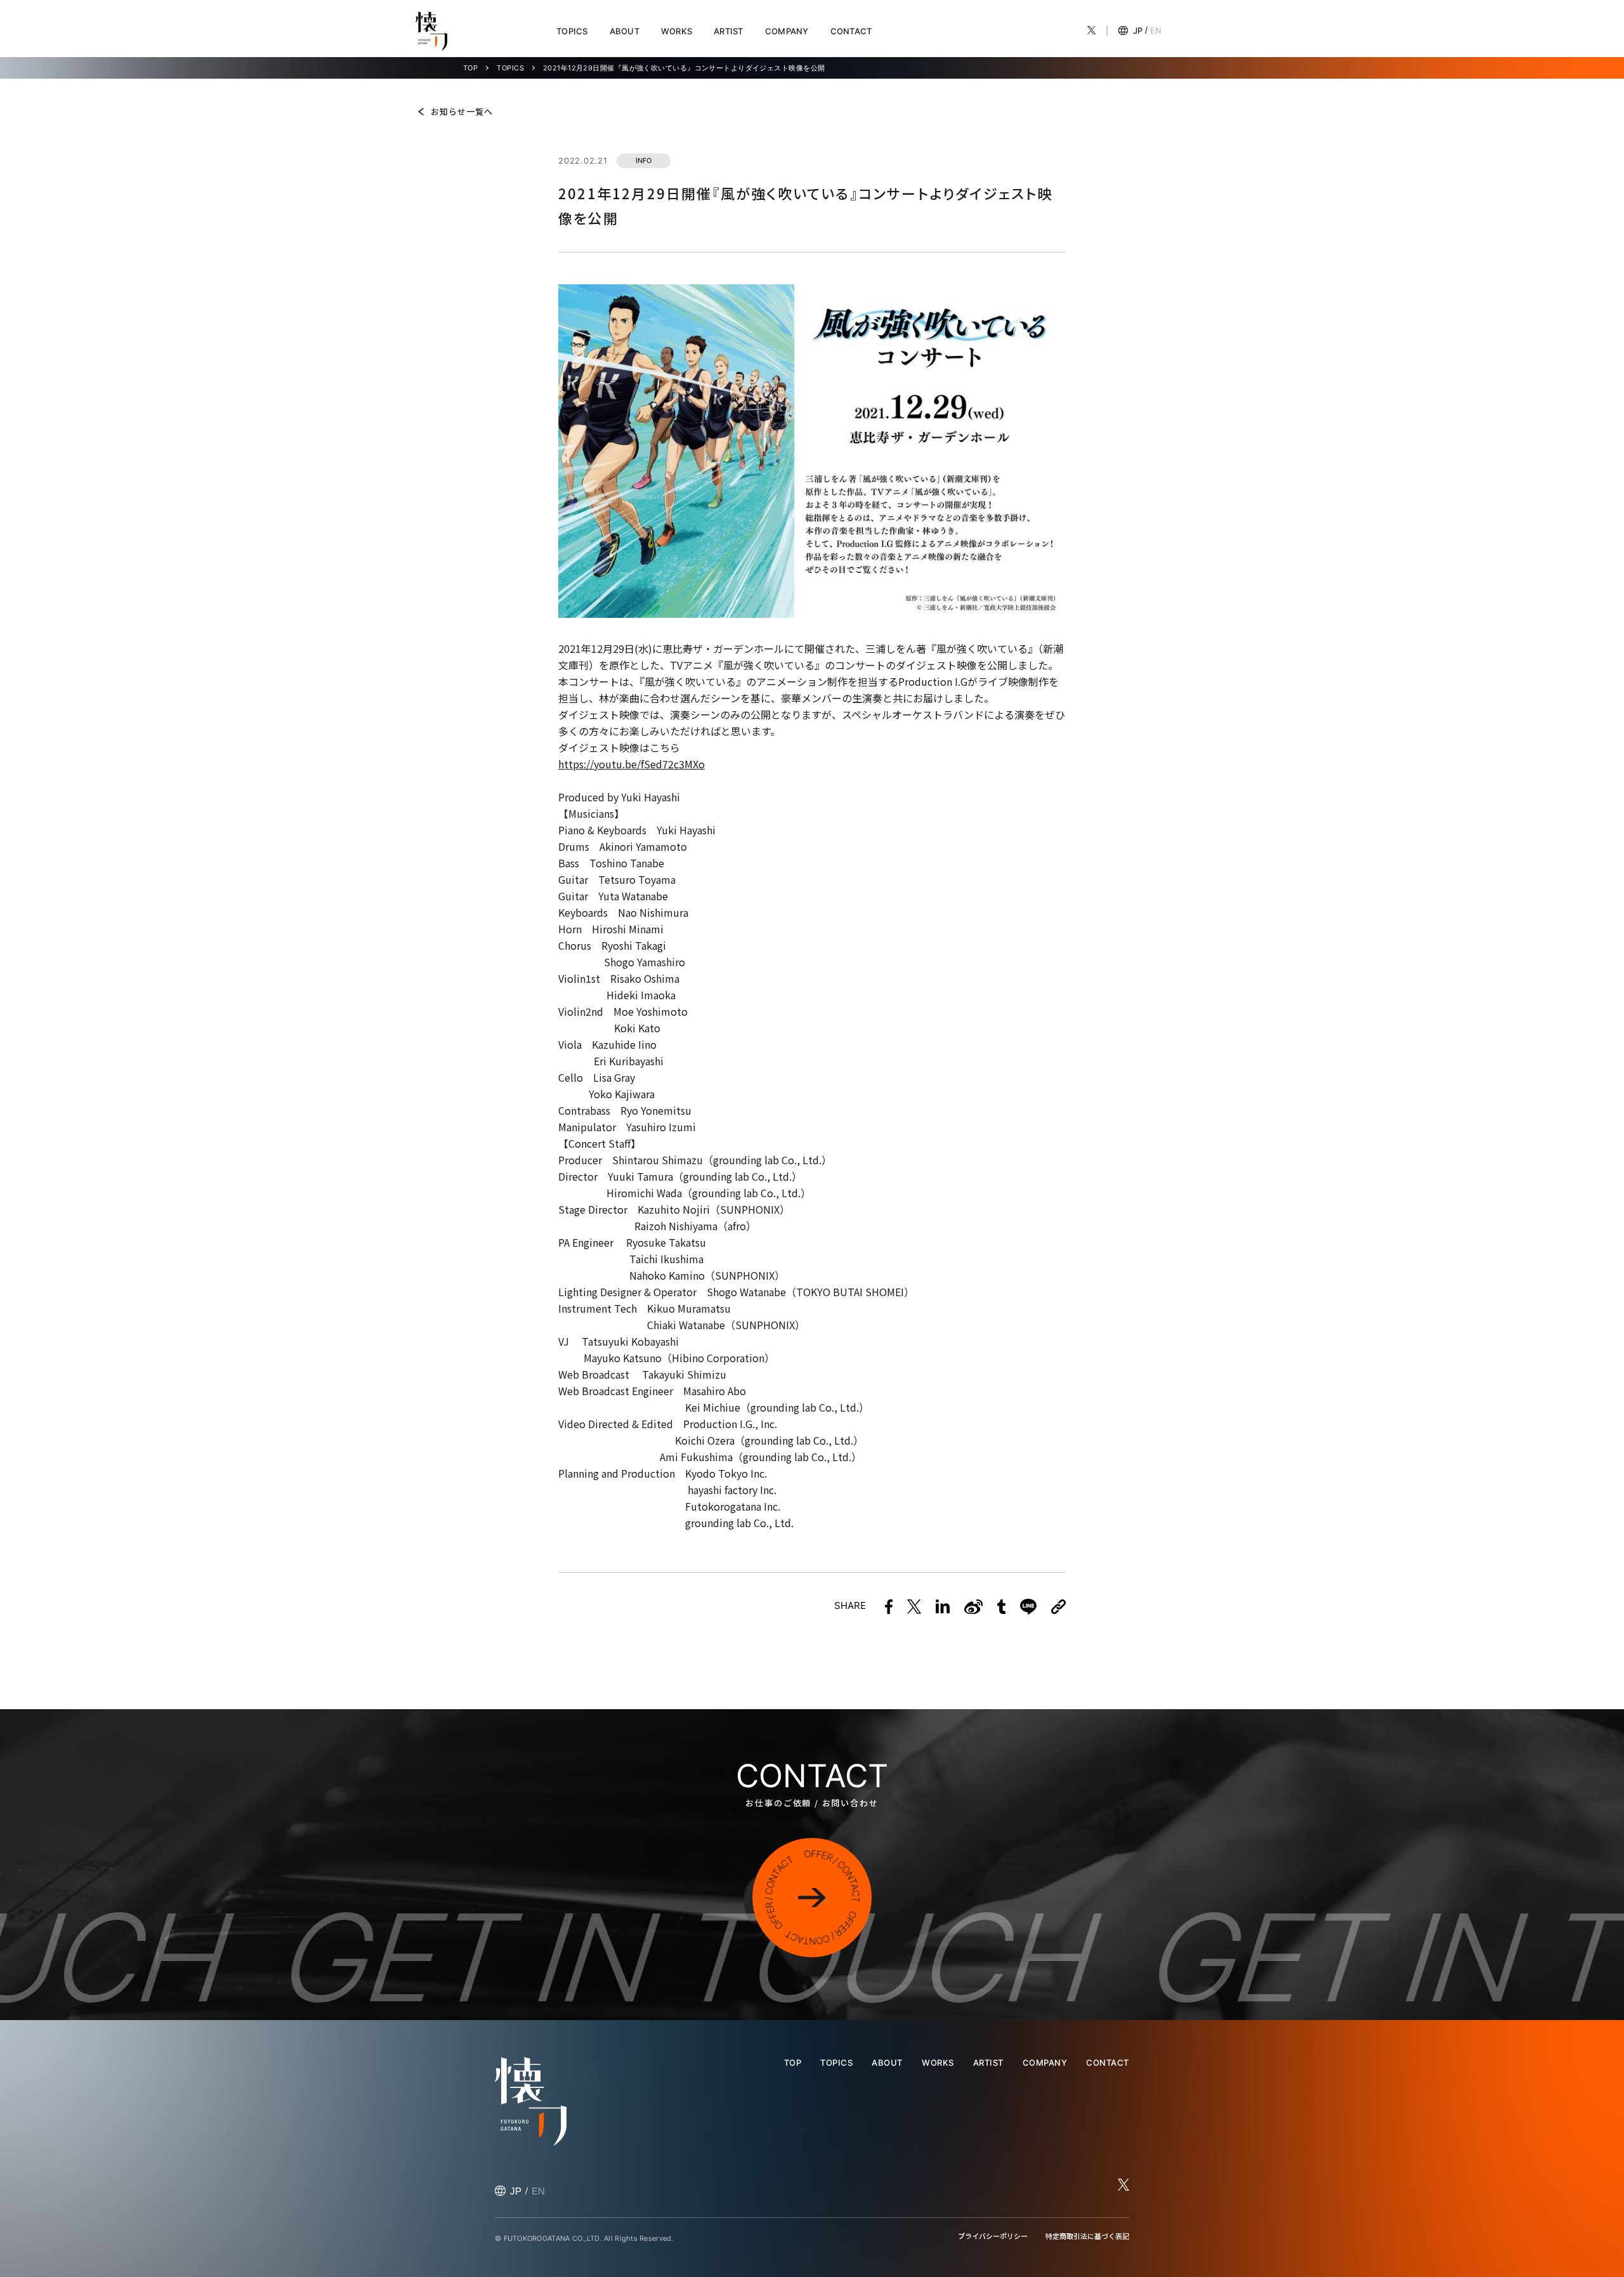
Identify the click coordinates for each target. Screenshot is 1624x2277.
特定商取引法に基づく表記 (1087, 2236)
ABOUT (625, 31)
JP (1138, 30)
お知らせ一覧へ (462, 111)
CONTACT (851, 31)
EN (1156, 30)
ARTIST (729, 31)
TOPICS (572, 31)
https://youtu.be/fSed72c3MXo (632, 764)
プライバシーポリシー (993, 2236)
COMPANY (787, 31)
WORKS (677, 31)
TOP (470, 68)
